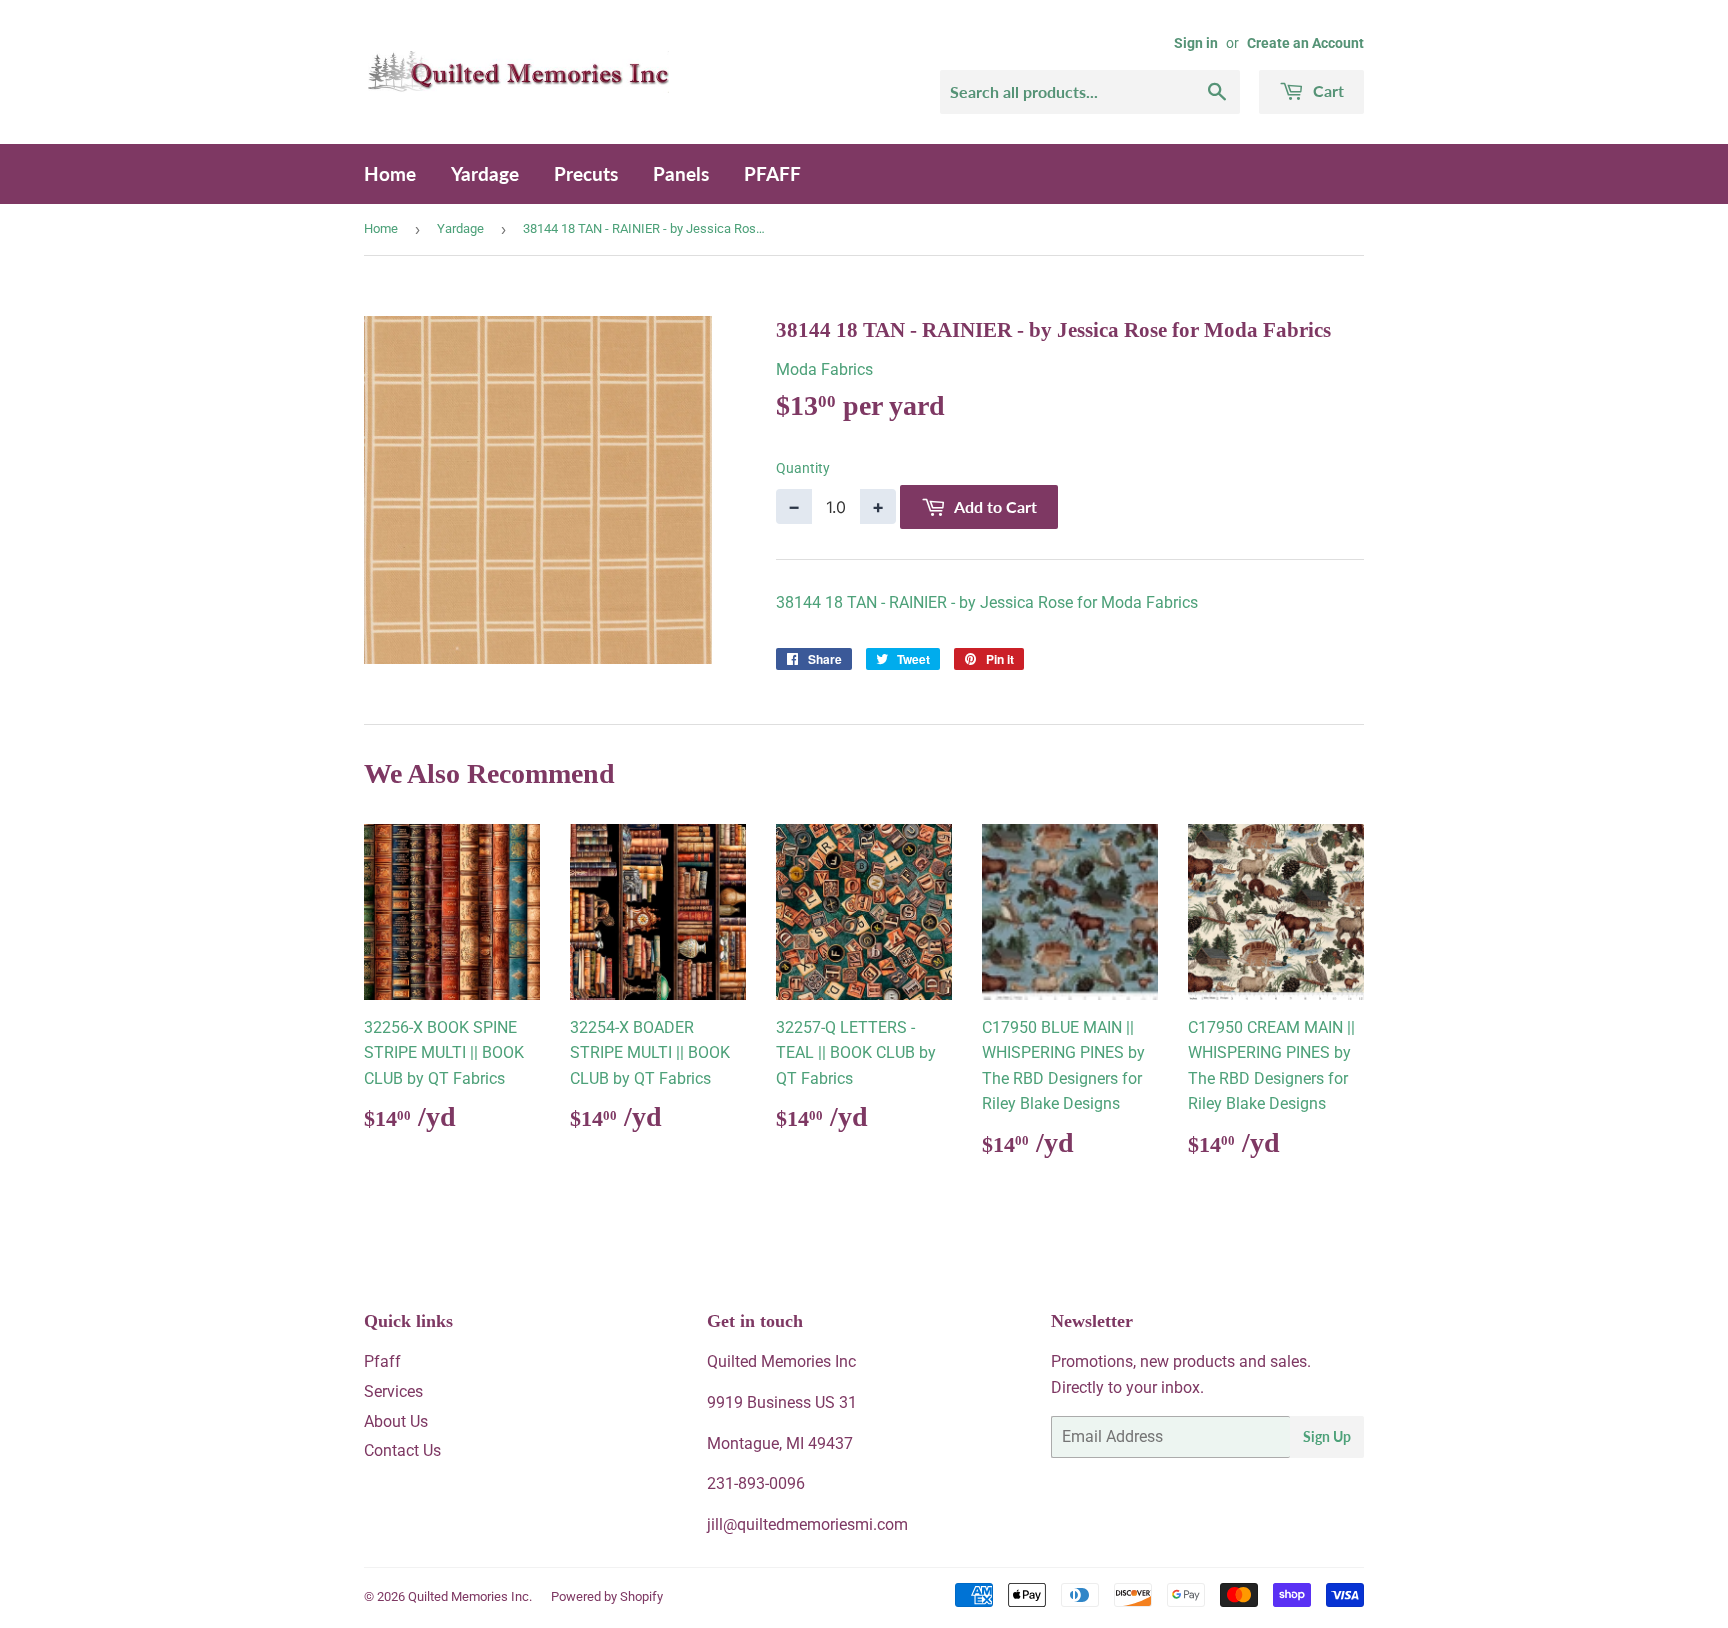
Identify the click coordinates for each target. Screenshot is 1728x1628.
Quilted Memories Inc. (470, 1596)
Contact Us (402, 1450)
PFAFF (772, 173)
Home (390, 173)
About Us (396, 1421)
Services (393, 1391)
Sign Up (1327, 1436)
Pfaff (382, 1361)
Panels (681, 173)
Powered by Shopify (607, 1596)
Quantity (803, 468)
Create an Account (1305, 43)
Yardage (485, 173)
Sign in (1196, 43)
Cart (1326, 90)
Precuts (586, 173)
